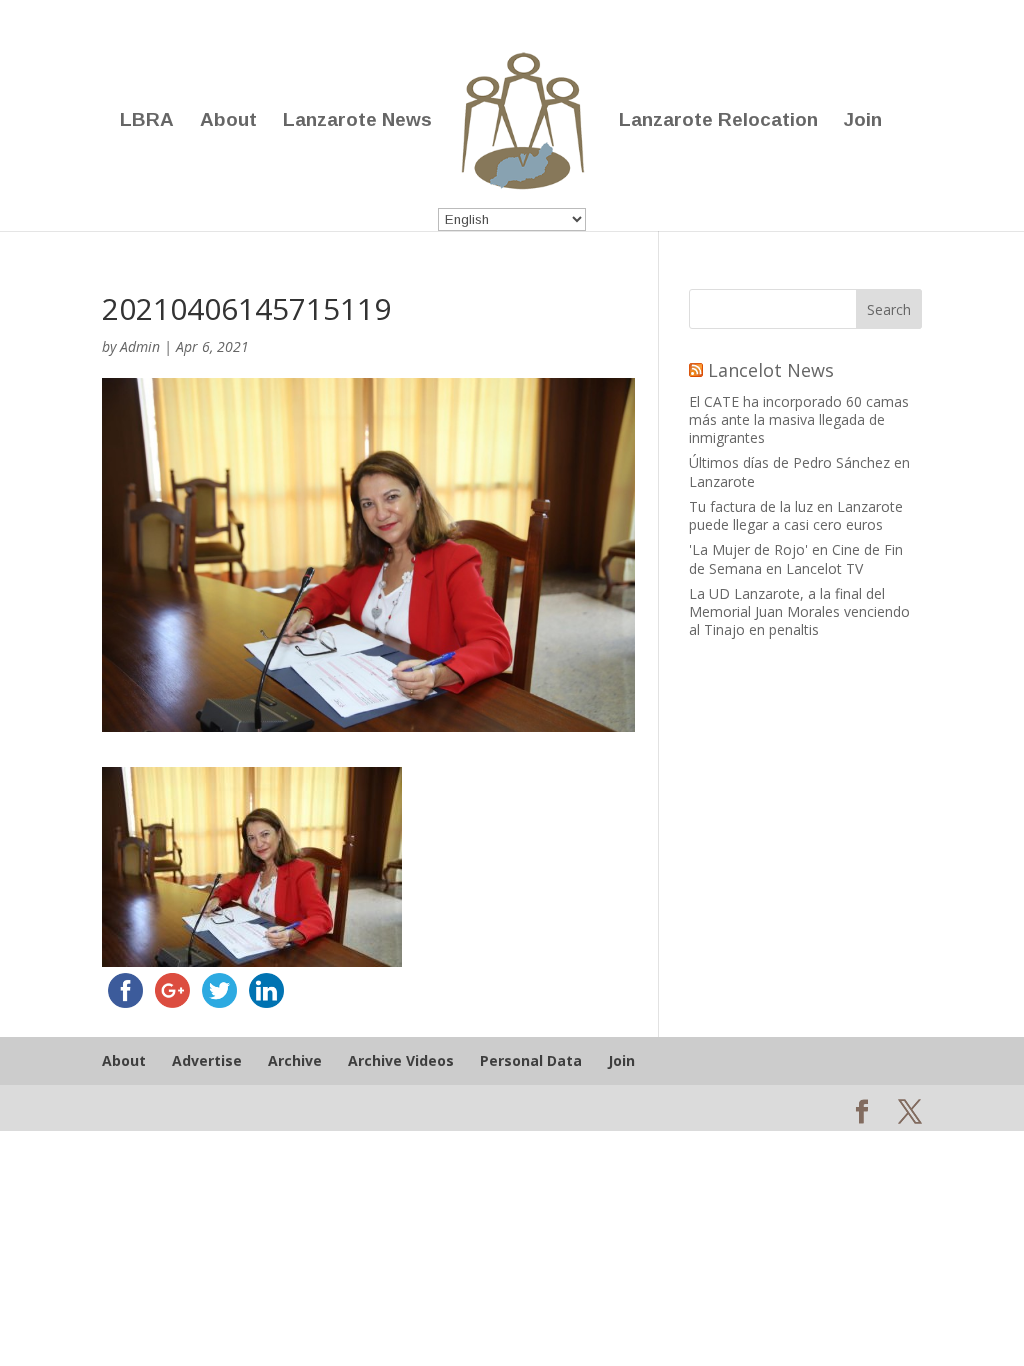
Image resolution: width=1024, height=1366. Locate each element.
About (228, 121)
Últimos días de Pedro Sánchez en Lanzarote (799, 471)
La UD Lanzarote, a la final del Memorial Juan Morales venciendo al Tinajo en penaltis (799, 611)
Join (863, 121)
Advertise (207, 1060)
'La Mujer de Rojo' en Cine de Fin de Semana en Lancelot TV (796, 558)
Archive (295, 1060)
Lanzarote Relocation (718, 121)
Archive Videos (401, 1060)
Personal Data (531, 1060)
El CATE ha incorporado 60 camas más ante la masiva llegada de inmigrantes (799, 419)
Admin (140, 346)
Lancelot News (771, 370)
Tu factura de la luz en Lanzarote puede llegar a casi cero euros (796, 515)
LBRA (147, 121)
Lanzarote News (357, 121)
